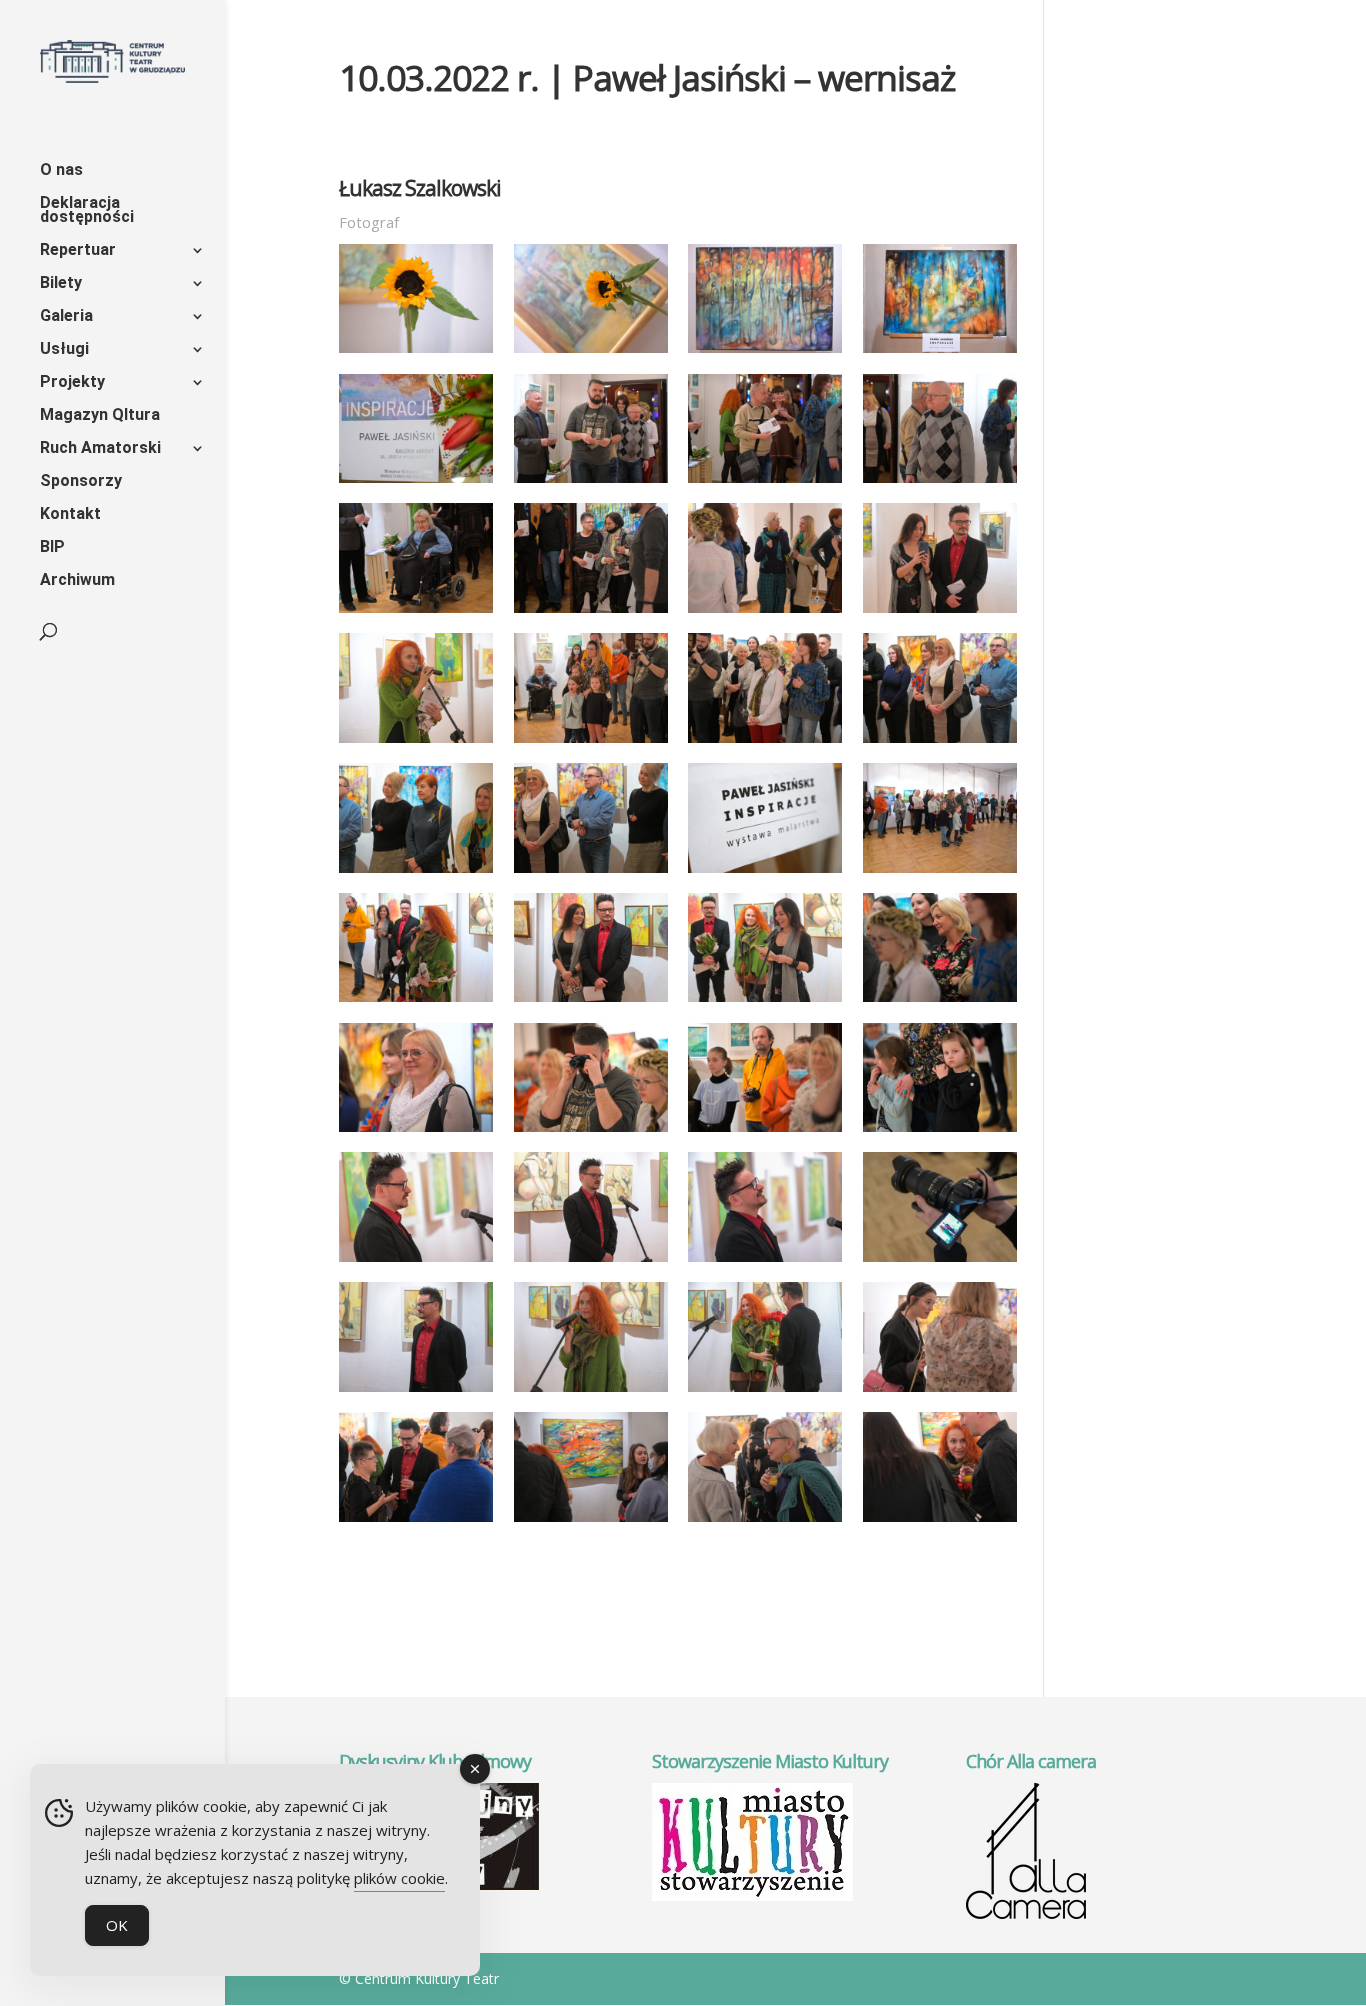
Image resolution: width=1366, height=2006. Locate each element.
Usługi (64, 350)
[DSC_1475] (940, 1522)
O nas (61, 171)
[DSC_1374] (940, 1132)
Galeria (66, 317)
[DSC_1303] (416, 1002)
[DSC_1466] (765, 1522)
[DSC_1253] (765, 613)
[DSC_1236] (591, 483)
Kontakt (70, 515)
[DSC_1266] (416, 743)
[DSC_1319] (591, 1002)
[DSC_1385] (416, 1262)
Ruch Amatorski (100, 449)
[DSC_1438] (765, 1392)
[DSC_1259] (940, 613)
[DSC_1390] (591, 1262)
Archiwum (77, 581)
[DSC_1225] (940, 353)
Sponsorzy (81, 482)
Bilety (61, 284)
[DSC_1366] (416, 1132)
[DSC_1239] (765, 483)
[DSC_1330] (765, 1002)
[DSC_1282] (416, 873)
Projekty (72, 383)
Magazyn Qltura (100, 416)
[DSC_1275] (591, 743)
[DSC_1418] (416, 1392)
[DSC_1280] (940, 743)
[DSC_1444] (940, 1392)
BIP (52, 548)
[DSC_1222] (591, 353)
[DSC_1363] (940, 1002)
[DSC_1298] (765, 873)
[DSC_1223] (765, 353)
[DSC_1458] (591, 1522)
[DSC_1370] (591, 1132)
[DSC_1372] (765, 1132)
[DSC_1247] (416, 613)
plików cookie (399, 1878)
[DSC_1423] (591, 1392)
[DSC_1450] (416, 1522)
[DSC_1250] (591, 613)
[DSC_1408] (940, 1262)
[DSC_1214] (416, 353)
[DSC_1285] (591, 873)
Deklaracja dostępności (87, 211)
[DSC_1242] (940, 483)
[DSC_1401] (765, 1262)
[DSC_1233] (416, 483)
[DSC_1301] (940, 873)
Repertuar (78, 251)
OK (117, 1925)
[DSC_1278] (765, 743)
